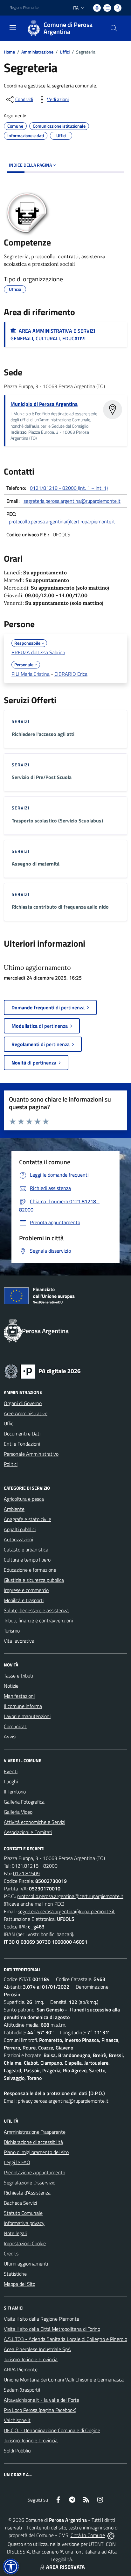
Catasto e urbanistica (26, 1550)
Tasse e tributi (18, 1676)
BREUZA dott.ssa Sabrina (38, 652)
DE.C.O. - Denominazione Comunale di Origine (52, 2430)
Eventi (11, 1771)
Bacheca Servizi (20, 2203)
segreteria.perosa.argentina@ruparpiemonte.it (72, 501)
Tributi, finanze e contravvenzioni (38, 1620)
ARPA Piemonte (21, 2369)
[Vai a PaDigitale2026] (43, 1371)
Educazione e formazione (30, 1570)
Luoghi (11, 1781)
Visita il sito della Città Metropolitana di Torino (52, 2329)
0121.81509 (26, 1873)
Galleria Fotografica (24, 1802)
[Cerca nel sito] (114, 28)
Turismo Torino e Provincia (31, 2359)
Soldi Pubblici (17, 2451)
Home (9, 52)
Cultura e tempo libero (27, 1560)
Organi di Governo (23, 1403)
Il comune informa (23, 1706)
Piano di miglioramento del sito (36, 2152)
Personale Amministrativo (31, 1454)
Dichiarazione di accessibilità (33, 2142)
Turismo (12, 1631)
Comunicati (16, 1726)
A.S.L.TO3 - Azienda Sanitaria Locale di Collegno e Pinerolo (65, 2339)
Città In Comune (88, 2535)
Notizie (11, 1686)
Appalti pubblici (20, 1529)
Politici (11, 1464)
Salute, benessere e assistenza (36, 1610)
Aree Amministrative (26, 1413)
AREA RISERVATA (65, 2567)
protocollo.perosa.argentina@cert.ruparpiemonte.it (62, 521)
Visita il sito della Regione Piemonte (41, 2319)
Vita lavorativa (19, 1641)
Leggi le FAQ (17, 2162)
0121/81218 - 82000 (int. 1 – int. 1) (69, 488)
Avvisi (10, 1736)
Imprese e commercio (26, 1590)
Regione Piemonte (24, 8)
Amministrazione (37, 52)
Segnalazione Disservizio (30, 2183)
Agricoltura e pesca (24, 1499)
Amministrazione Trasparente (35, 2132)
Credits (11, 2253)
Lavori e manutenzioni (27, 1716)
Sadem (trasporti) (22, 2390)
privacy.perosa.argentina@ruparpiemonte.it (63, 2101)
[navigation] (13, 28)
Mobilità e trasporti (24, 1600)
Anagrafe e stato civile (28, 1519)
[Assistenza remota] (111, 2535)
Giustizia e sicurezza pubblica (34, 1580)
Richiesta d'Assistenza (27, 2193)
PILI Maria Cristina (31, 674)
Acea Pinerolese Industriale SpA (37, 2349)
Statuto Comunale (23, 2213)
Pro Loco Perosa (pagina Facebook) (40, 2410)
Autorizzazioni (18, 1539)
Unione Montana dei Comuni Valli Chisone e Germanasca (64, 2380)
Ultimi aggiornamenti (26, 2264)
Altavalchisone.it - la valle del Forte (41, 2400)
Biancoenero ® (48, 2552)
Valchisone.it (17, 2420)
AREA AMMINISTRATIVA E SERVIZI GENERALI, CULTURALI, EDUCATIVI (53, 335)
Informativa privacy (24, 2223)
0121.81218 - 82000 (35, 1866)
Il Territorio (15, 1792)
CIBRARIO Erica (71, 674)
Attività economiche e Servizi (34, 1822)
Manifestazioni (19, 1696)
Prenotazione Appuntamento (34, 2172)
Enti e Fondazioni (22, 1444)
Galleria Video (18, 1812)
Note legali (15, 2233)
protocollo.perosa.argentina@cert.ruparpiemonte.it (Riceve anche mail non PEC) (64, 1900)
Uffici (65, 52)
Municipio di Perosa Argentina (44, 404)
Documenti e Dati (22, 1434)
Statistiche (15, 2274)
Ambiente (14, 1509)
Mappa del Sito (20, 2284)
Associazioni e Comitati (28, 1832)
